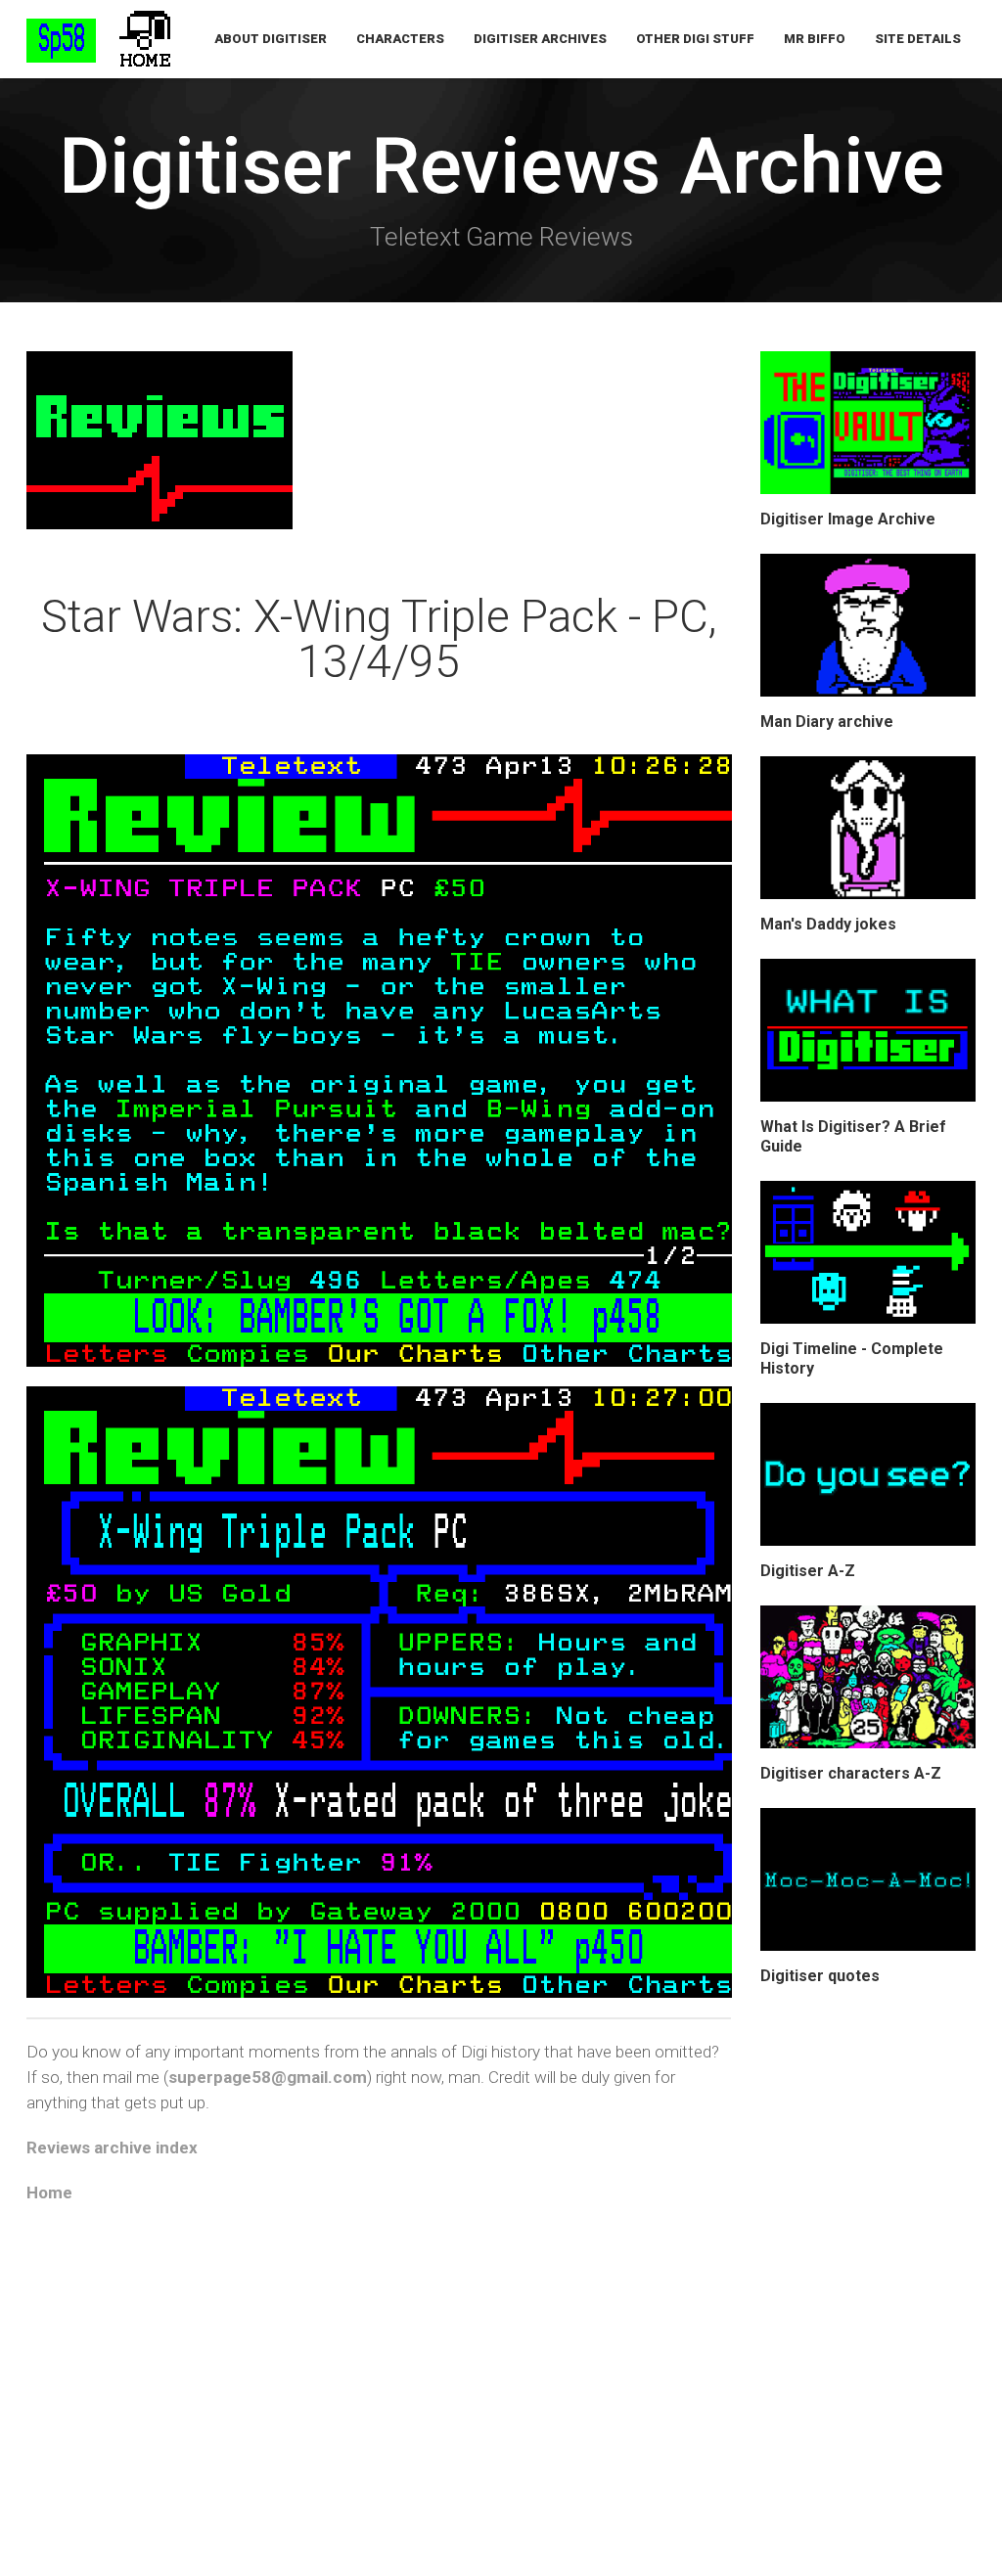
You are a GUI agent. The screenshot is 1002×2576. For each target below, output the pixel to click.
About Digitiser (271, 39)
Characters (400, 39)
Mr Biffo (815, 39)
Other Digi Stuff (695, 39)
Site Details (918, 39)
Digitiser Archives (540, 39)
